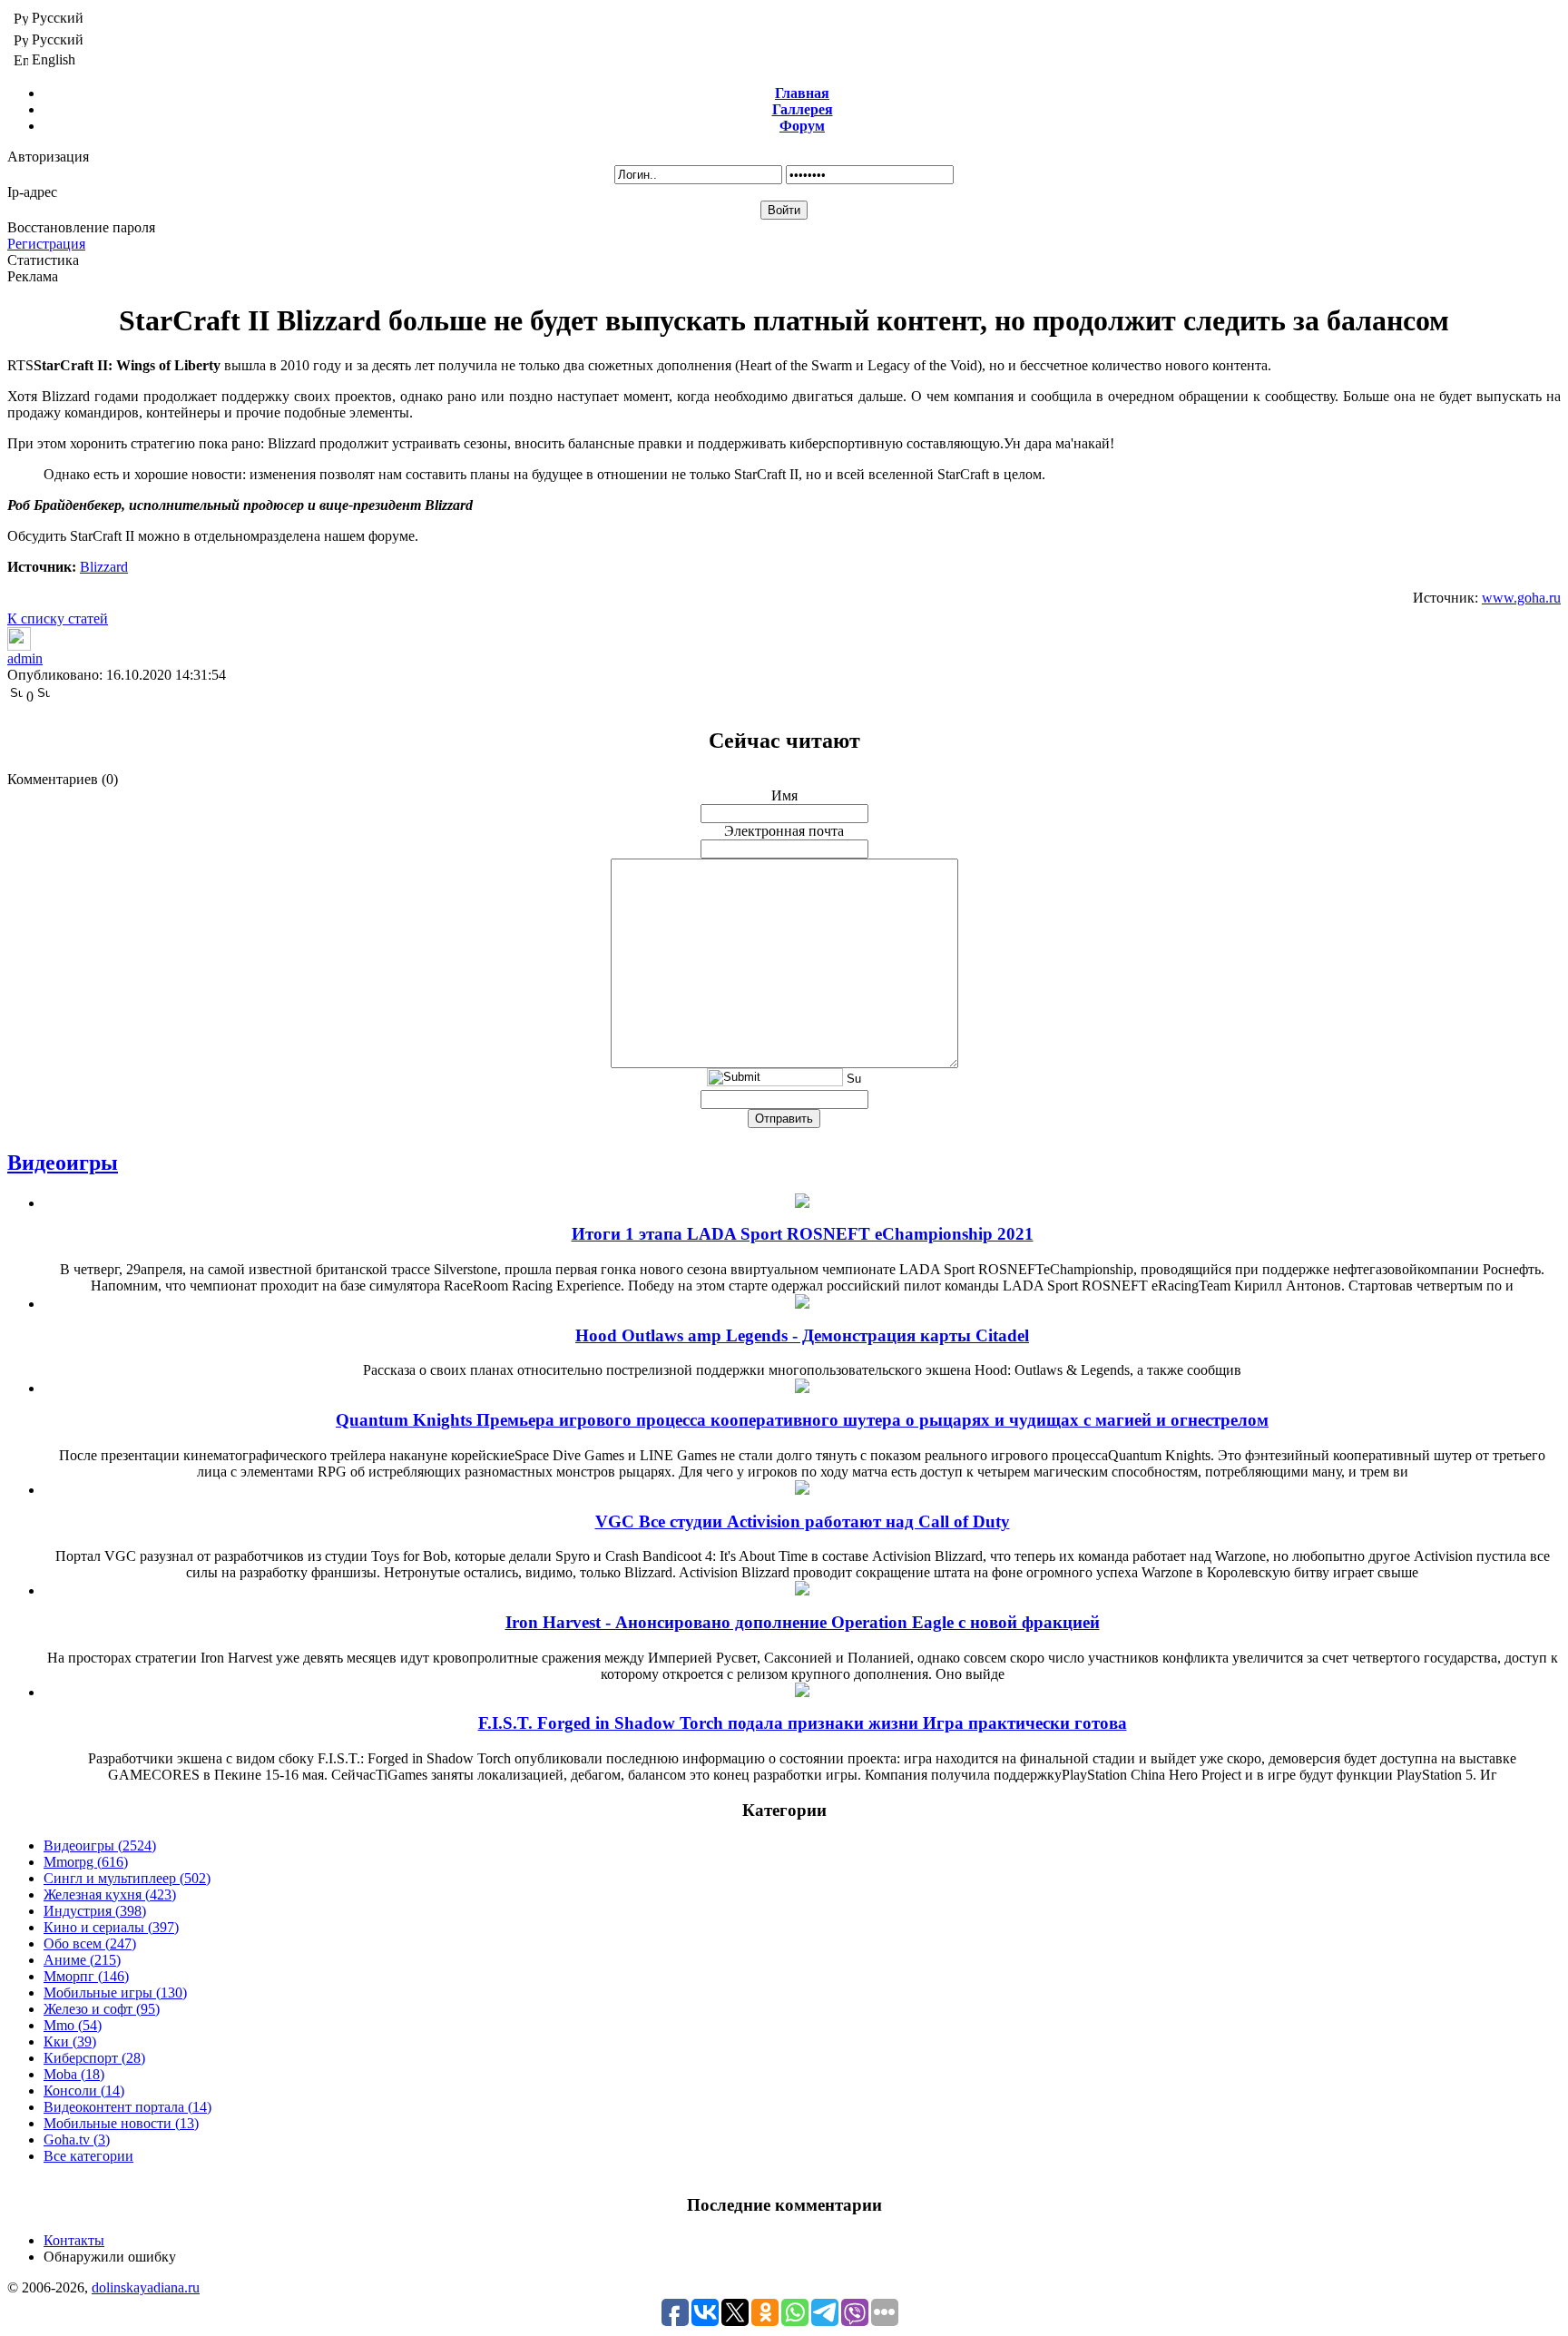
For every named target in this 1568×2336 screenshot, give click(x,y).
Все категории (88, 2156)
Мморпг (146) (86, 1976)
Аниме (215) (82, 1960)
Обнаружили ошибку (110, 2257)
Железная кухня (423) (110, 1894)
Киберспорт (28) (94, 2058)
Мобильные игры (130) (115, 1992)
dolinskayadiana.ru (146, 2287)
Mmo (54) (73, 2025)
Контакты (74, 2240)
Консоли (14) (84, 2091)
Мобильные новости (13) (121, 2123)
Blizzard (104, 567)
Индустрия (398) (95, 1911)
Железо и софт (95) (102, 2009)
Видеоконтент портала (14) (127, 2107)
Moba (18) (74, 2074)
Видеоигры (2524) (100, 1845)
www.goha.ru (1521, 598)
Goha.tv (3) (77, 2140)
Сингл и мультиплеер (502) (127, 1878)
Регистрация (46, 244)
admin (25, 658)
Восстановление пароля (81, 227)
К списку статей (58, 618)
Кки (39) (70, 2042)
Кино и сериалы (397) (111, 1927)
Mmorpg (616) (86, 1862)
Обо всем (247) (90, 1943)
